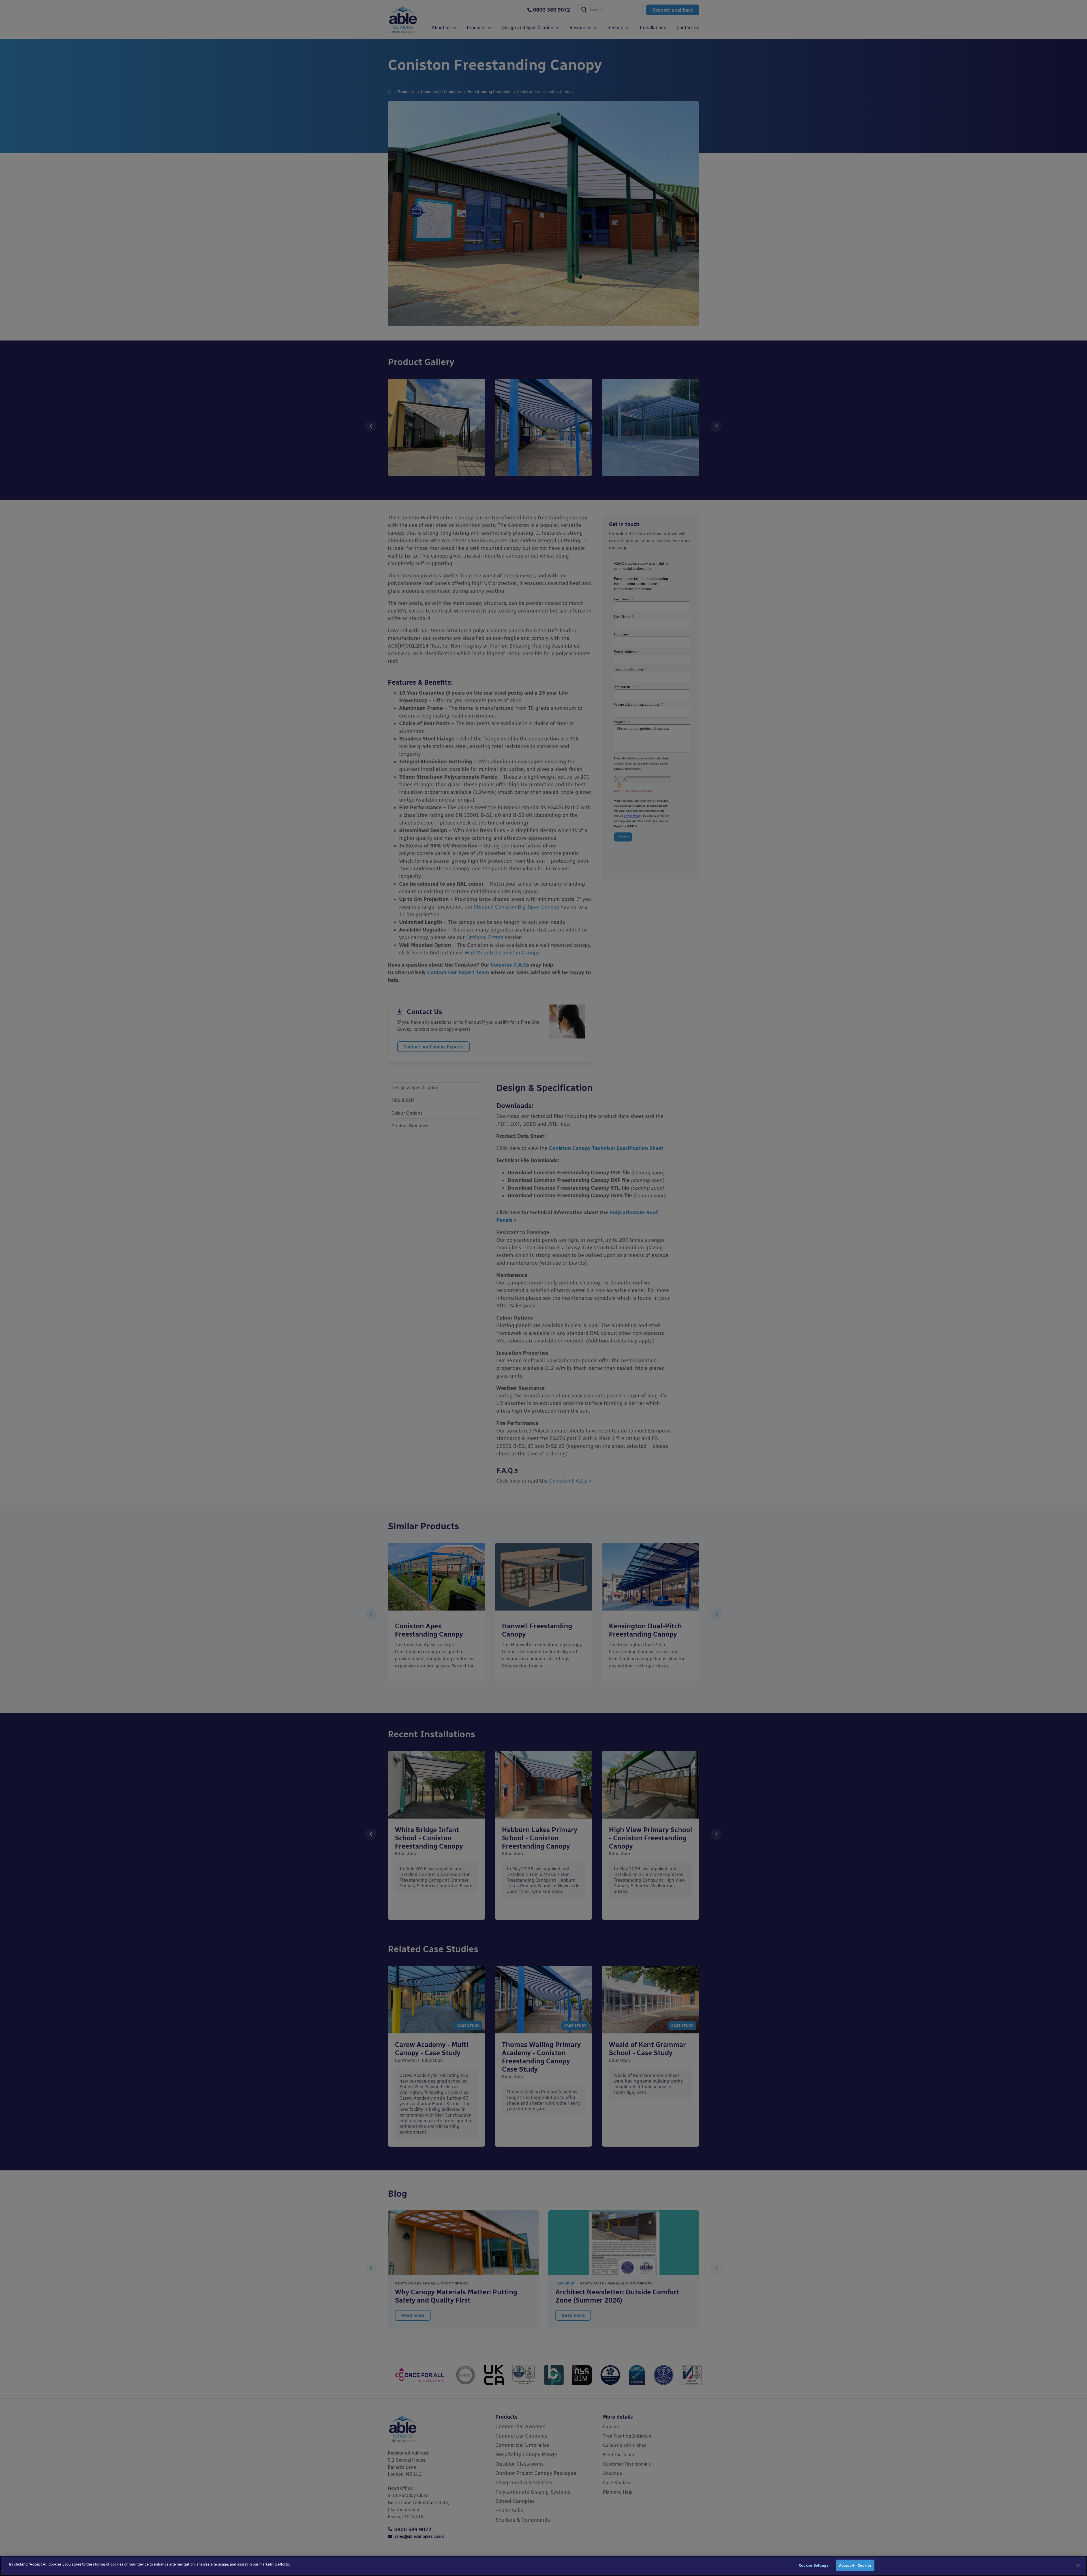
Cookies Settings (814, 2565)
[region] (543, 2566)
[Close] (1078, 2566)
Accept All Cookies (855, 2565)
